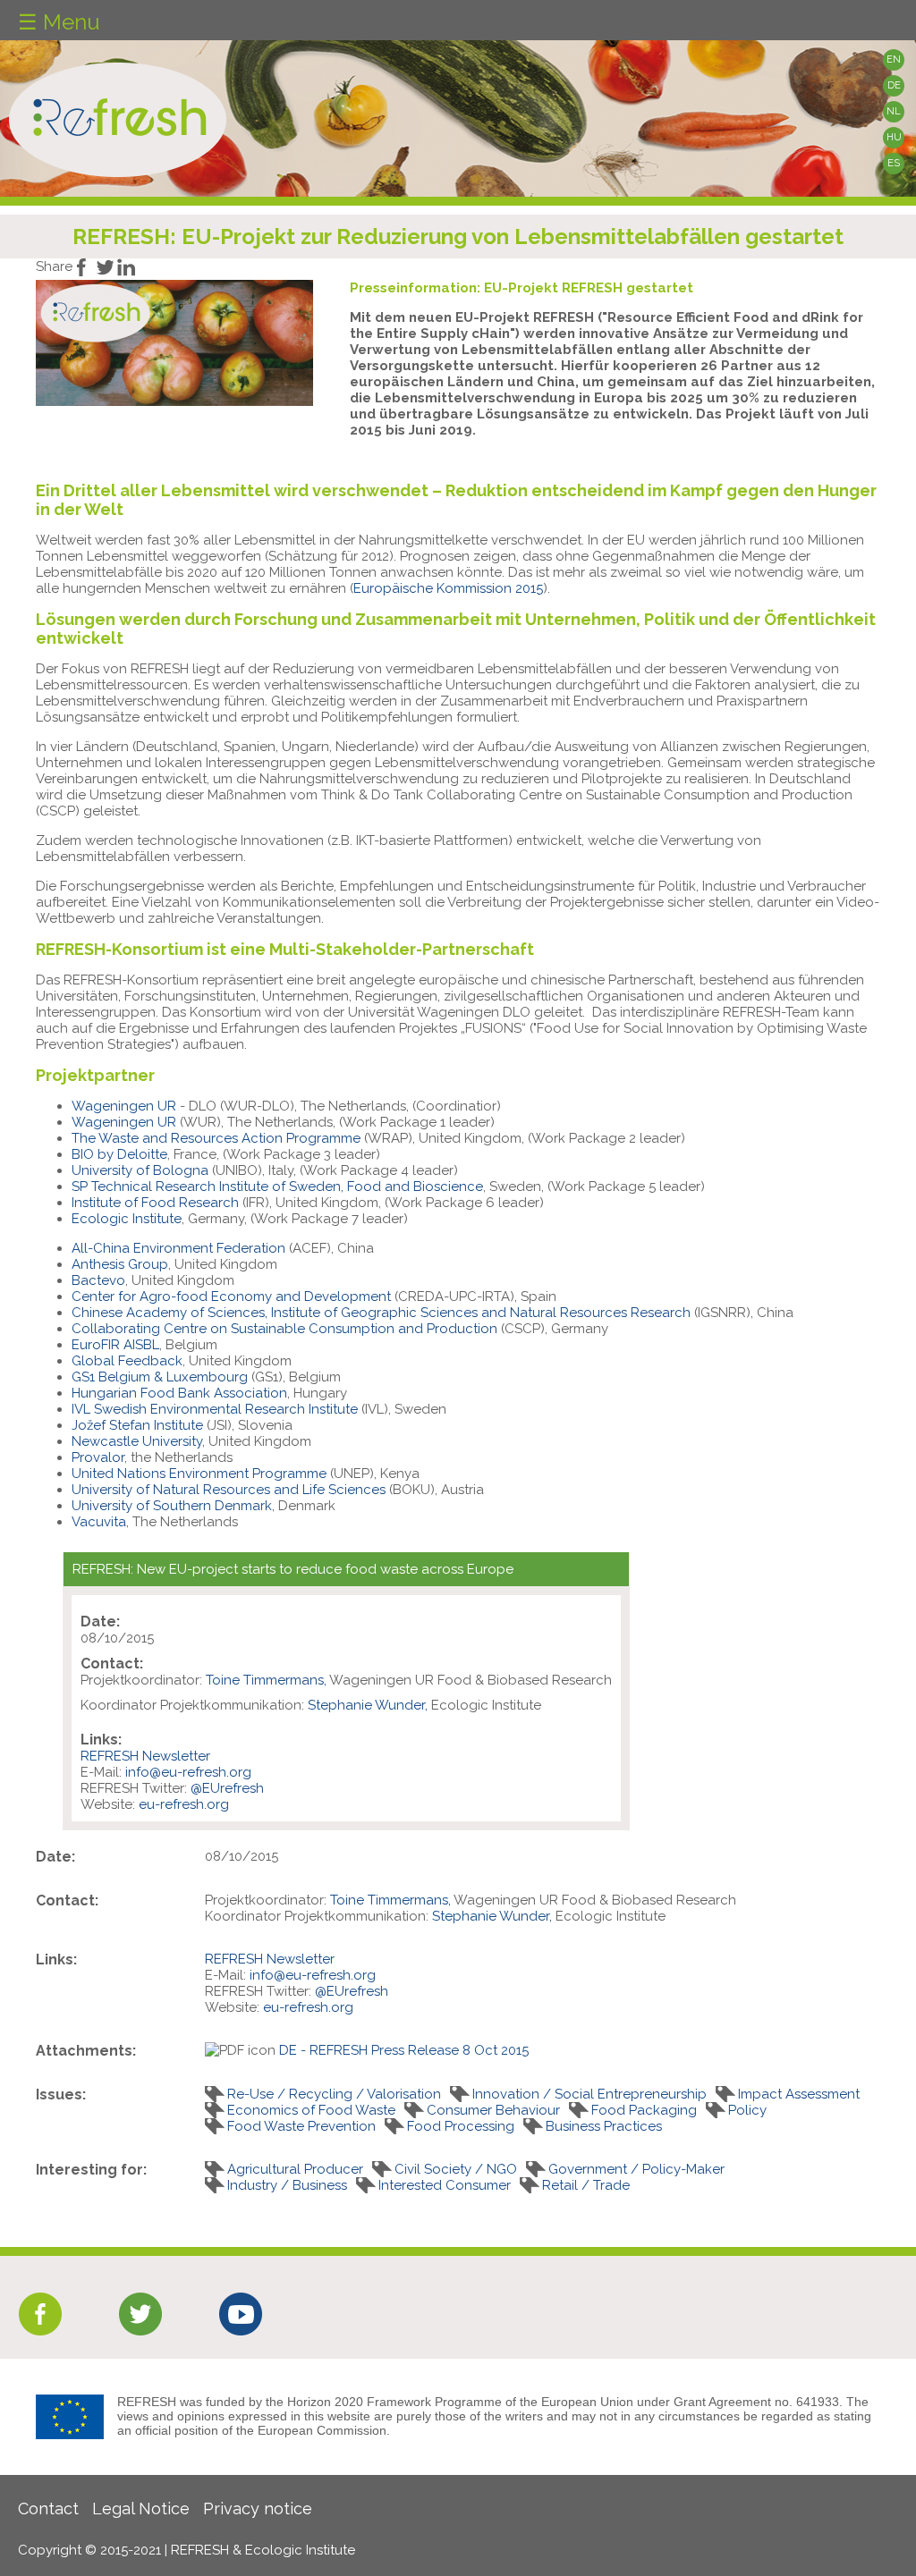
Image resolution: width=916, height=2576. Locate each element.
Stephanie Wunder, (368, 1705)
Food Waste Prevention (301, 2126)
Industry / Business (287, 2185)
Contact (48, 2508)
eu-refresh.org (184, 1804)
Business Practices (604, 2126)
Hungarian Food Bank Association (179, 1393)
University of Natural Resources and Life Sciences (229, 1490)
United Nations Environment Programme (199, 1474)
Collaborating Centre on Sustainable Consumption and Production (284, 1329)
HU (894, 137)
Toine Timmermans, (266, 1680)
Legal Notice (141, 2508)
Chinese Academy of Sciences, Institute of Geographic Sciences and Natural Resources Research (381, 1313)
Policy (747, 2110)
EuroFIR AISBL (115, 1345)
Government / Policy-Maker (636, 2169)
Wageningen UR (126, 1106)
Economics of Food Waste (311, 2110)
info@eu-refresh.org (188, 1772)
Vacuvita (99, 1522)
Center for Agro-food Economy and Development (231, 1296)
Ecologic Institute (127, 1219)
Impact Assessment (799, 2094)
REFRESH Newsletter (145, 1756)
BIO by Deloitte (119, 1154)
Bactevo (98, 1280)
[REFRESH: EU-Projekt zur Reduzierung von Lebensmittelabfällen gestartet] (174, 401)
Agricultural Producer (295, 2169)
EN (894, 59)
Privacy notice (258, 2508)
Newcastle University (137, 1441)
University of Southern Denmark (172, 1506)
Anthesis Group (120, 1264)
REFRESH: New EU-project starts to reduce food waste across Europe (293, 1569)
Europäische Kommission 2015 (448, 588)
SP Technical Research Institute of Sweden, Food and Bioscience (277, 1187)
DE (894, 85)
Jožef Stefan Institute (137, 1425)
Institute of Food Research (155, 1203)
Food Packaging (644, 2110)
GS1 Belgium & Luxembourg (160, 1377)
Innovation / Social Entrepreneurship (589, 2094)
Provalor (98, 1457)
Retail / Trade (586, 2185)
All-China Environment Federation (178, 1248)
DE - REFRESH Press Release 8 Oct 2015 (404, 2050)
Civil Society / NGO (456, 2169)
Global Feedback (127, 1361)
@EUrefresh (227, 1788)
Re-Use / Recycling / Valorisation (334, 2094)
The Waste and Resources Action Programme (216, 1138)
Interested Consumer (445, 2185)
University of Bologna (140, 1170)
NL (894, 111)
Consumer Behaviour (493, 2110)
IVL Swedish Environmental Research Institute (215, 1409)
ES (894, 163)
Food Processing (461, 2126)
